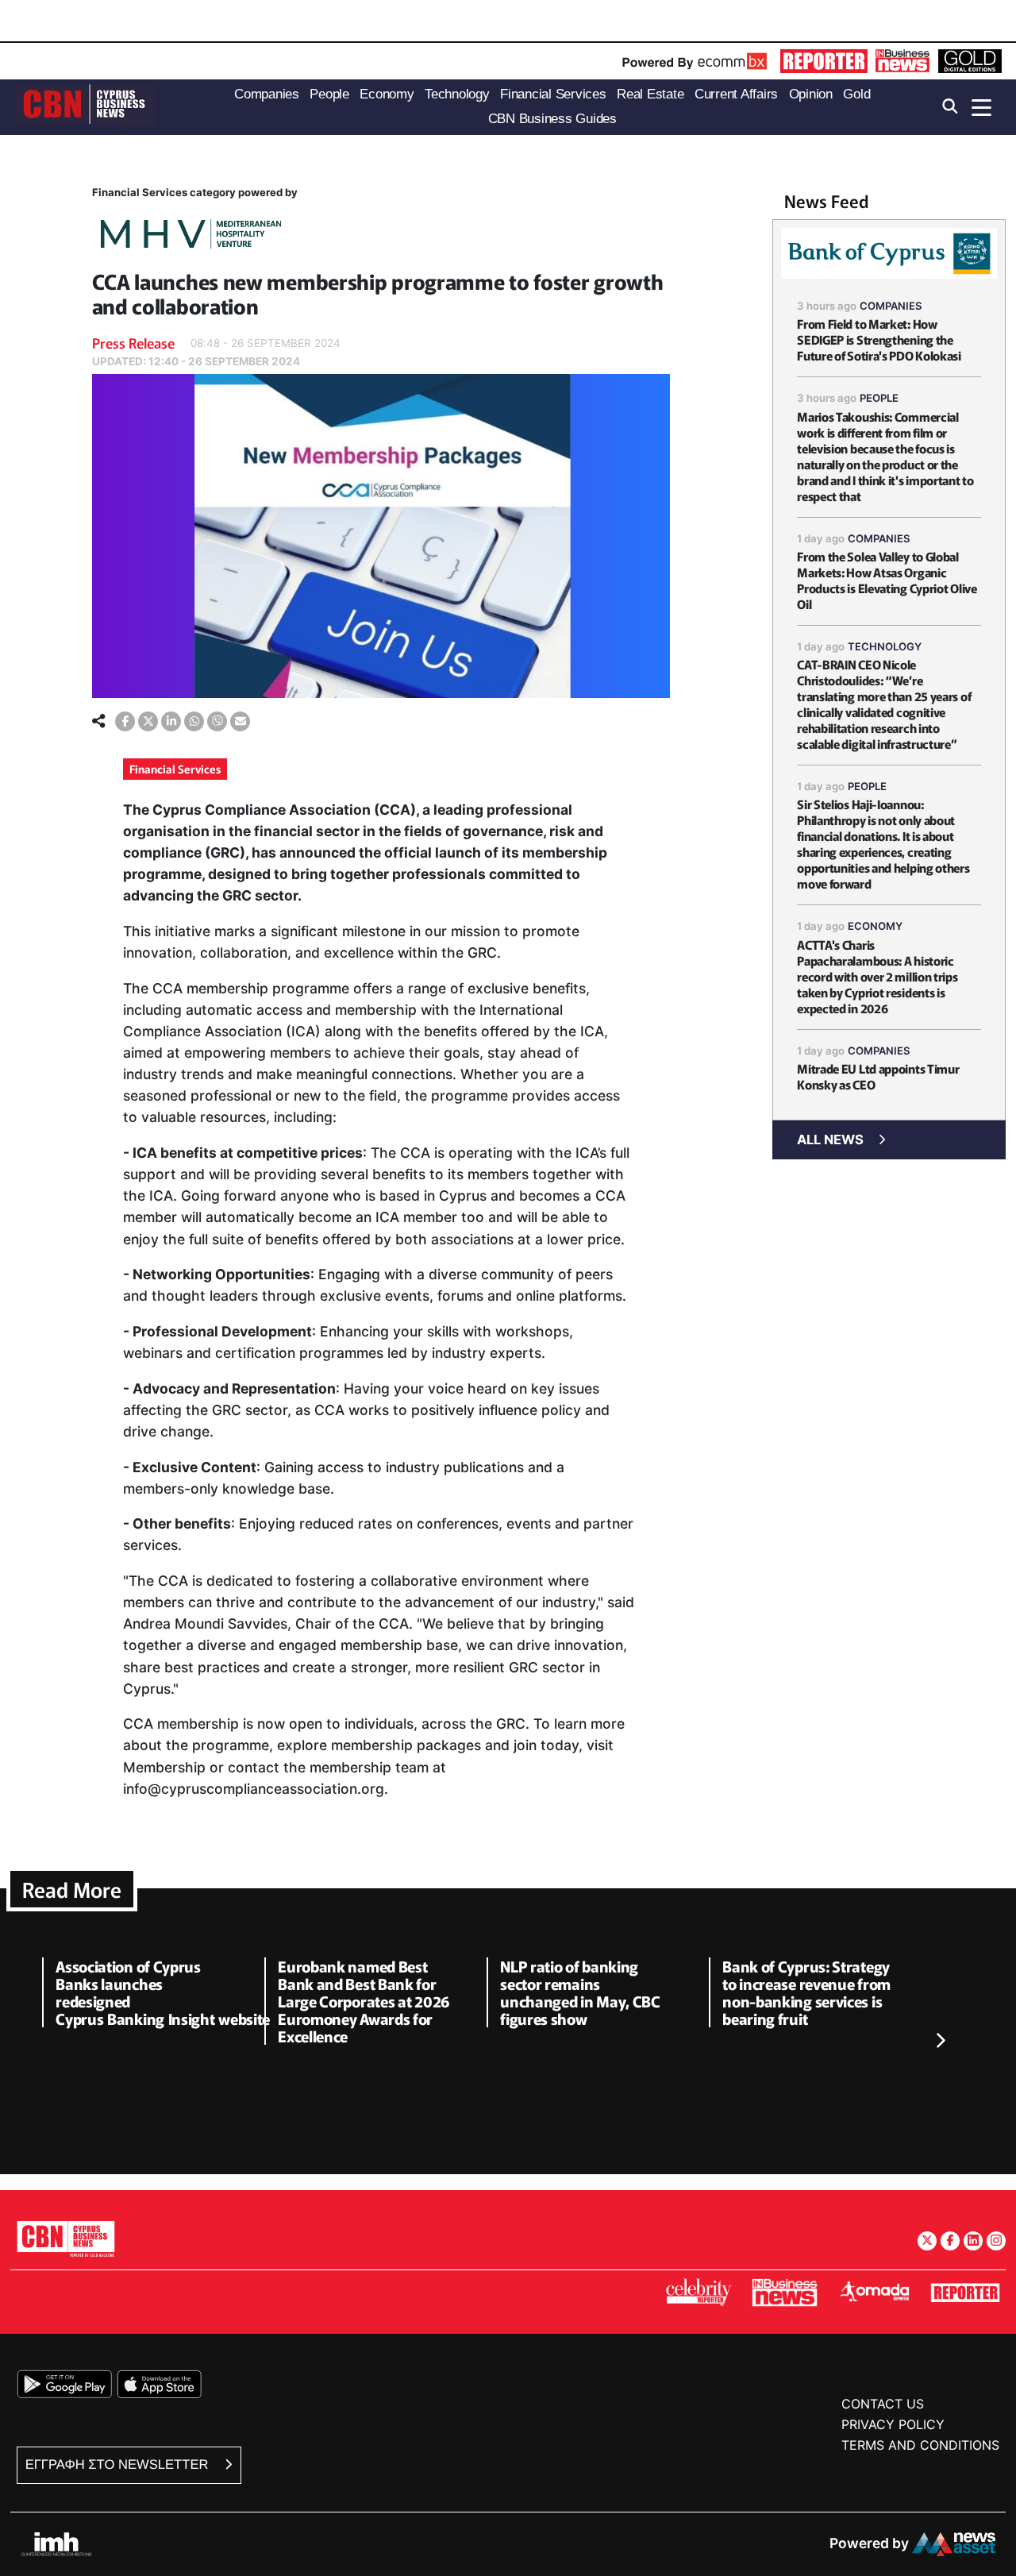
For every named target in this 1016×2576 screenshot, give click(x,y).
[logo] (86, 106)
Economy (875, 926)
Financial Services (175, 769)
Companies (891, 306)
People (879, 398)
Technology (885, 646)
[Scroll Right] (940, 2041)
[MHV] (191, 236)
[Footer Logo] (66, 2238)
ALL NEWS (830, 1140)
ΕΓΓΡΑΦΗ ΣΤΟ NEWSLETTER (119, 2464)
